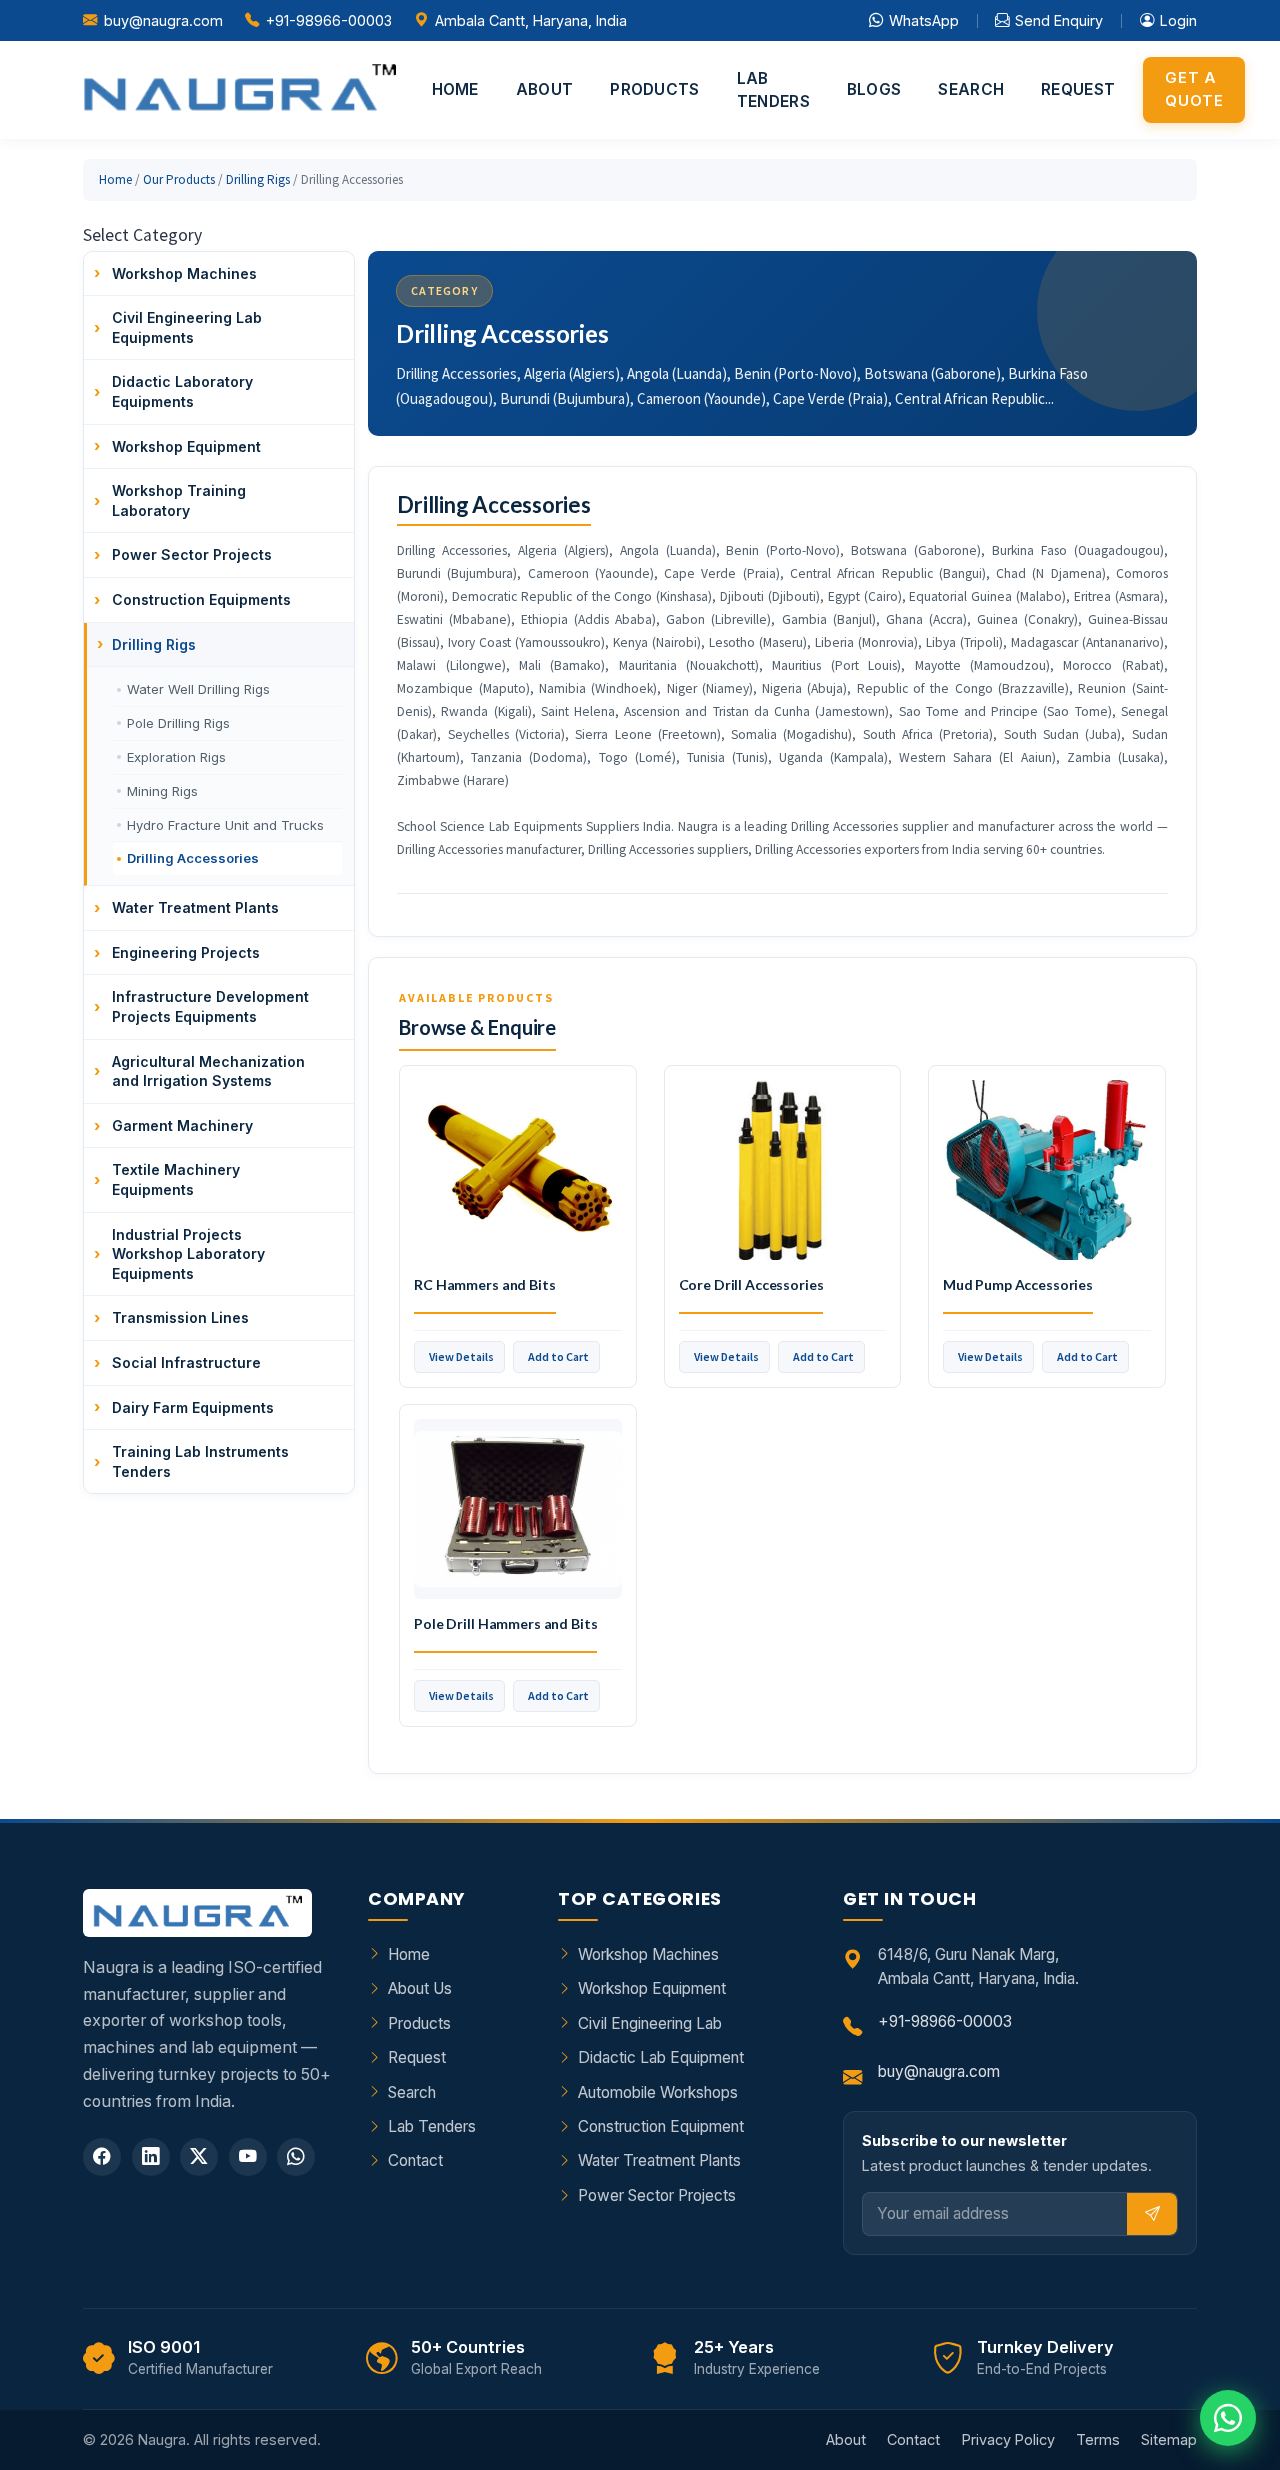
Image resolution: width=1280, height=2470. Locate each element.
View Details (461, 1356)
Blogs (874, 89)
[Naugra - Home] (239, 89)
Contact (415, 2160)
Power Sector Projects (657, 2195)
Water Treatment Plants (659, 2160)
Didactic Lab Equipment (661, 2057)
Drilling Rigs (258, 179)
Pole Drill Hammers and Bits (505, 1623)
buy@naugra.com (163, 20)
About (545, 89)
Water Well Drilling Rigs (198, 689)
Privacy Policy (1008, 2439)
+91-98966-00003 (329, 20)
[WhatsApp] (296, 2157)
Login (1178, 20)
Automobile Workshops (658, 2092)
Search (971, 89)
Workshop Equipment (652, 1988)
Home (455, 89)
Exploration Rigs (176, 757)
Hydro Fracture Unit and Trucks (225, 825)
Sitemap (1169, 2439)
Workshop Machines (648, 1954)
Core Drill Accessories (751, 1284)
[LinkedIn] (151, 2157)
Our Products (179, 179)
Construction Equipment (661, 2126)
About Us (420, 1988)
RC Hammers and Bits (484, 1284)
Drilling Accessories (193, 858)
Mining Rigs (162, 791)
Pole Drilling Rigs (178, 723)
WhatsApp (924, 20)
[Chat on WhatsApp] (1228, 2418)
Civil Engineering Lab (650, 2023)
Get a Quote (1194, 89)
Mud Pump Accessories (1018, 1284)
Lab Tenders (773, 90)
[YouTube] (248, 2157)
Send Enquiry (1059, 20)
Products (654, 89)
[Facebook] (102, 2157)
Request (1078, 89)
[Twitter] (199, 2157)
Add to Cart (558, 1356)
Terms (1098, 2439)
